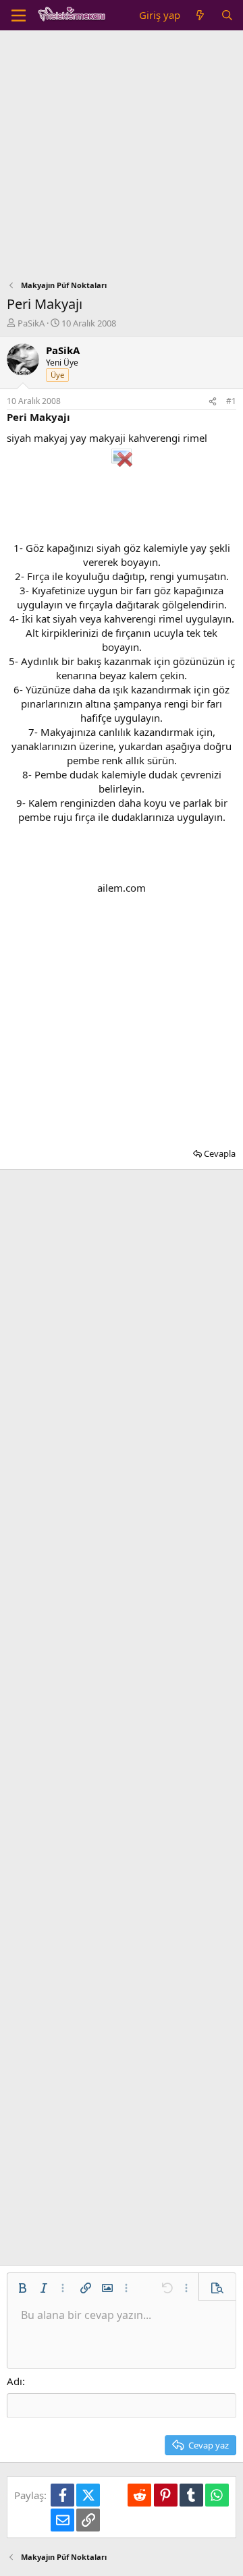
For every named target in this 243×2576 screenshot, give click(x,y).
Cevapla (220, 1153)
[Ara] (227, 15)
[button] (22, 2288)
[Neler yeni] (200, 15)
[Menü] (19, 16)
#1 (231, 401)
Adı (15, 2381)
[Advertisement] (122, 159)
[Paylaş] (213, 402)
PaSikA (31, 323)
